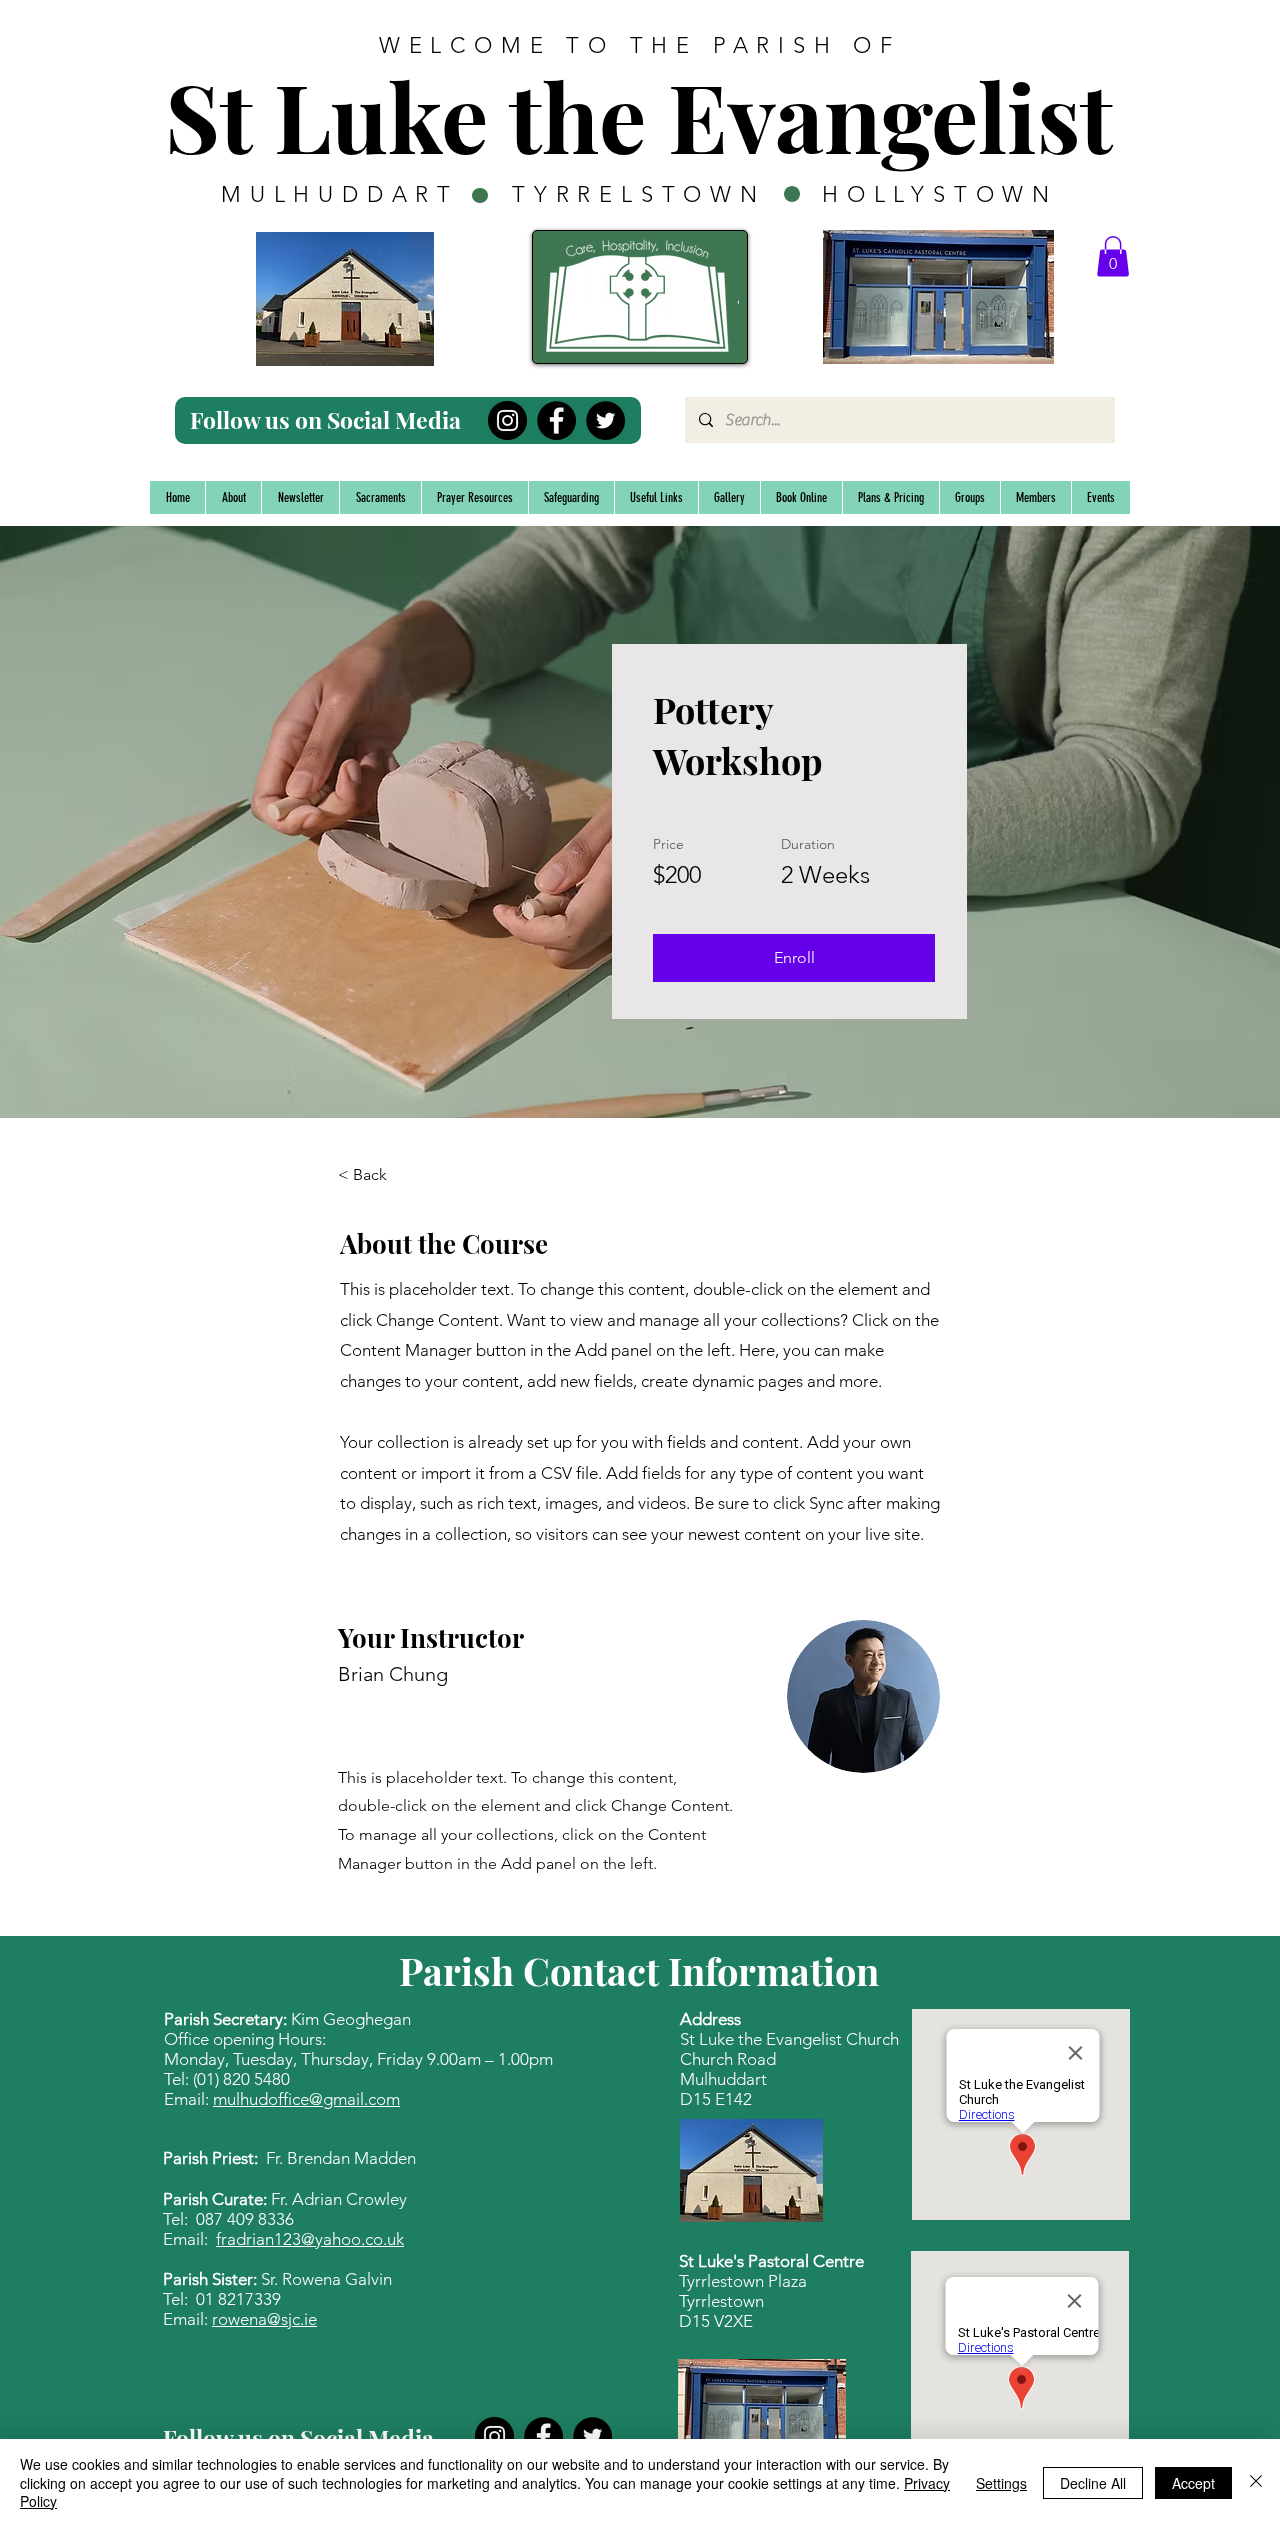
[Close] (1256, 2482)
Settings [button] (1001, 2483)
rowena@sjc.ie (264, 2319)
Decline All (1093, 2483)
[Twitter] (605, 420)
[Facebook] (556, 420)
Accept (1193, 2483)
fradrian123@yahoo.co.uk (310, 2239)
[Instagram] (507, 420)
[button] (1113, 256)
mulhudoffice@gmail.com (306, 2099)
